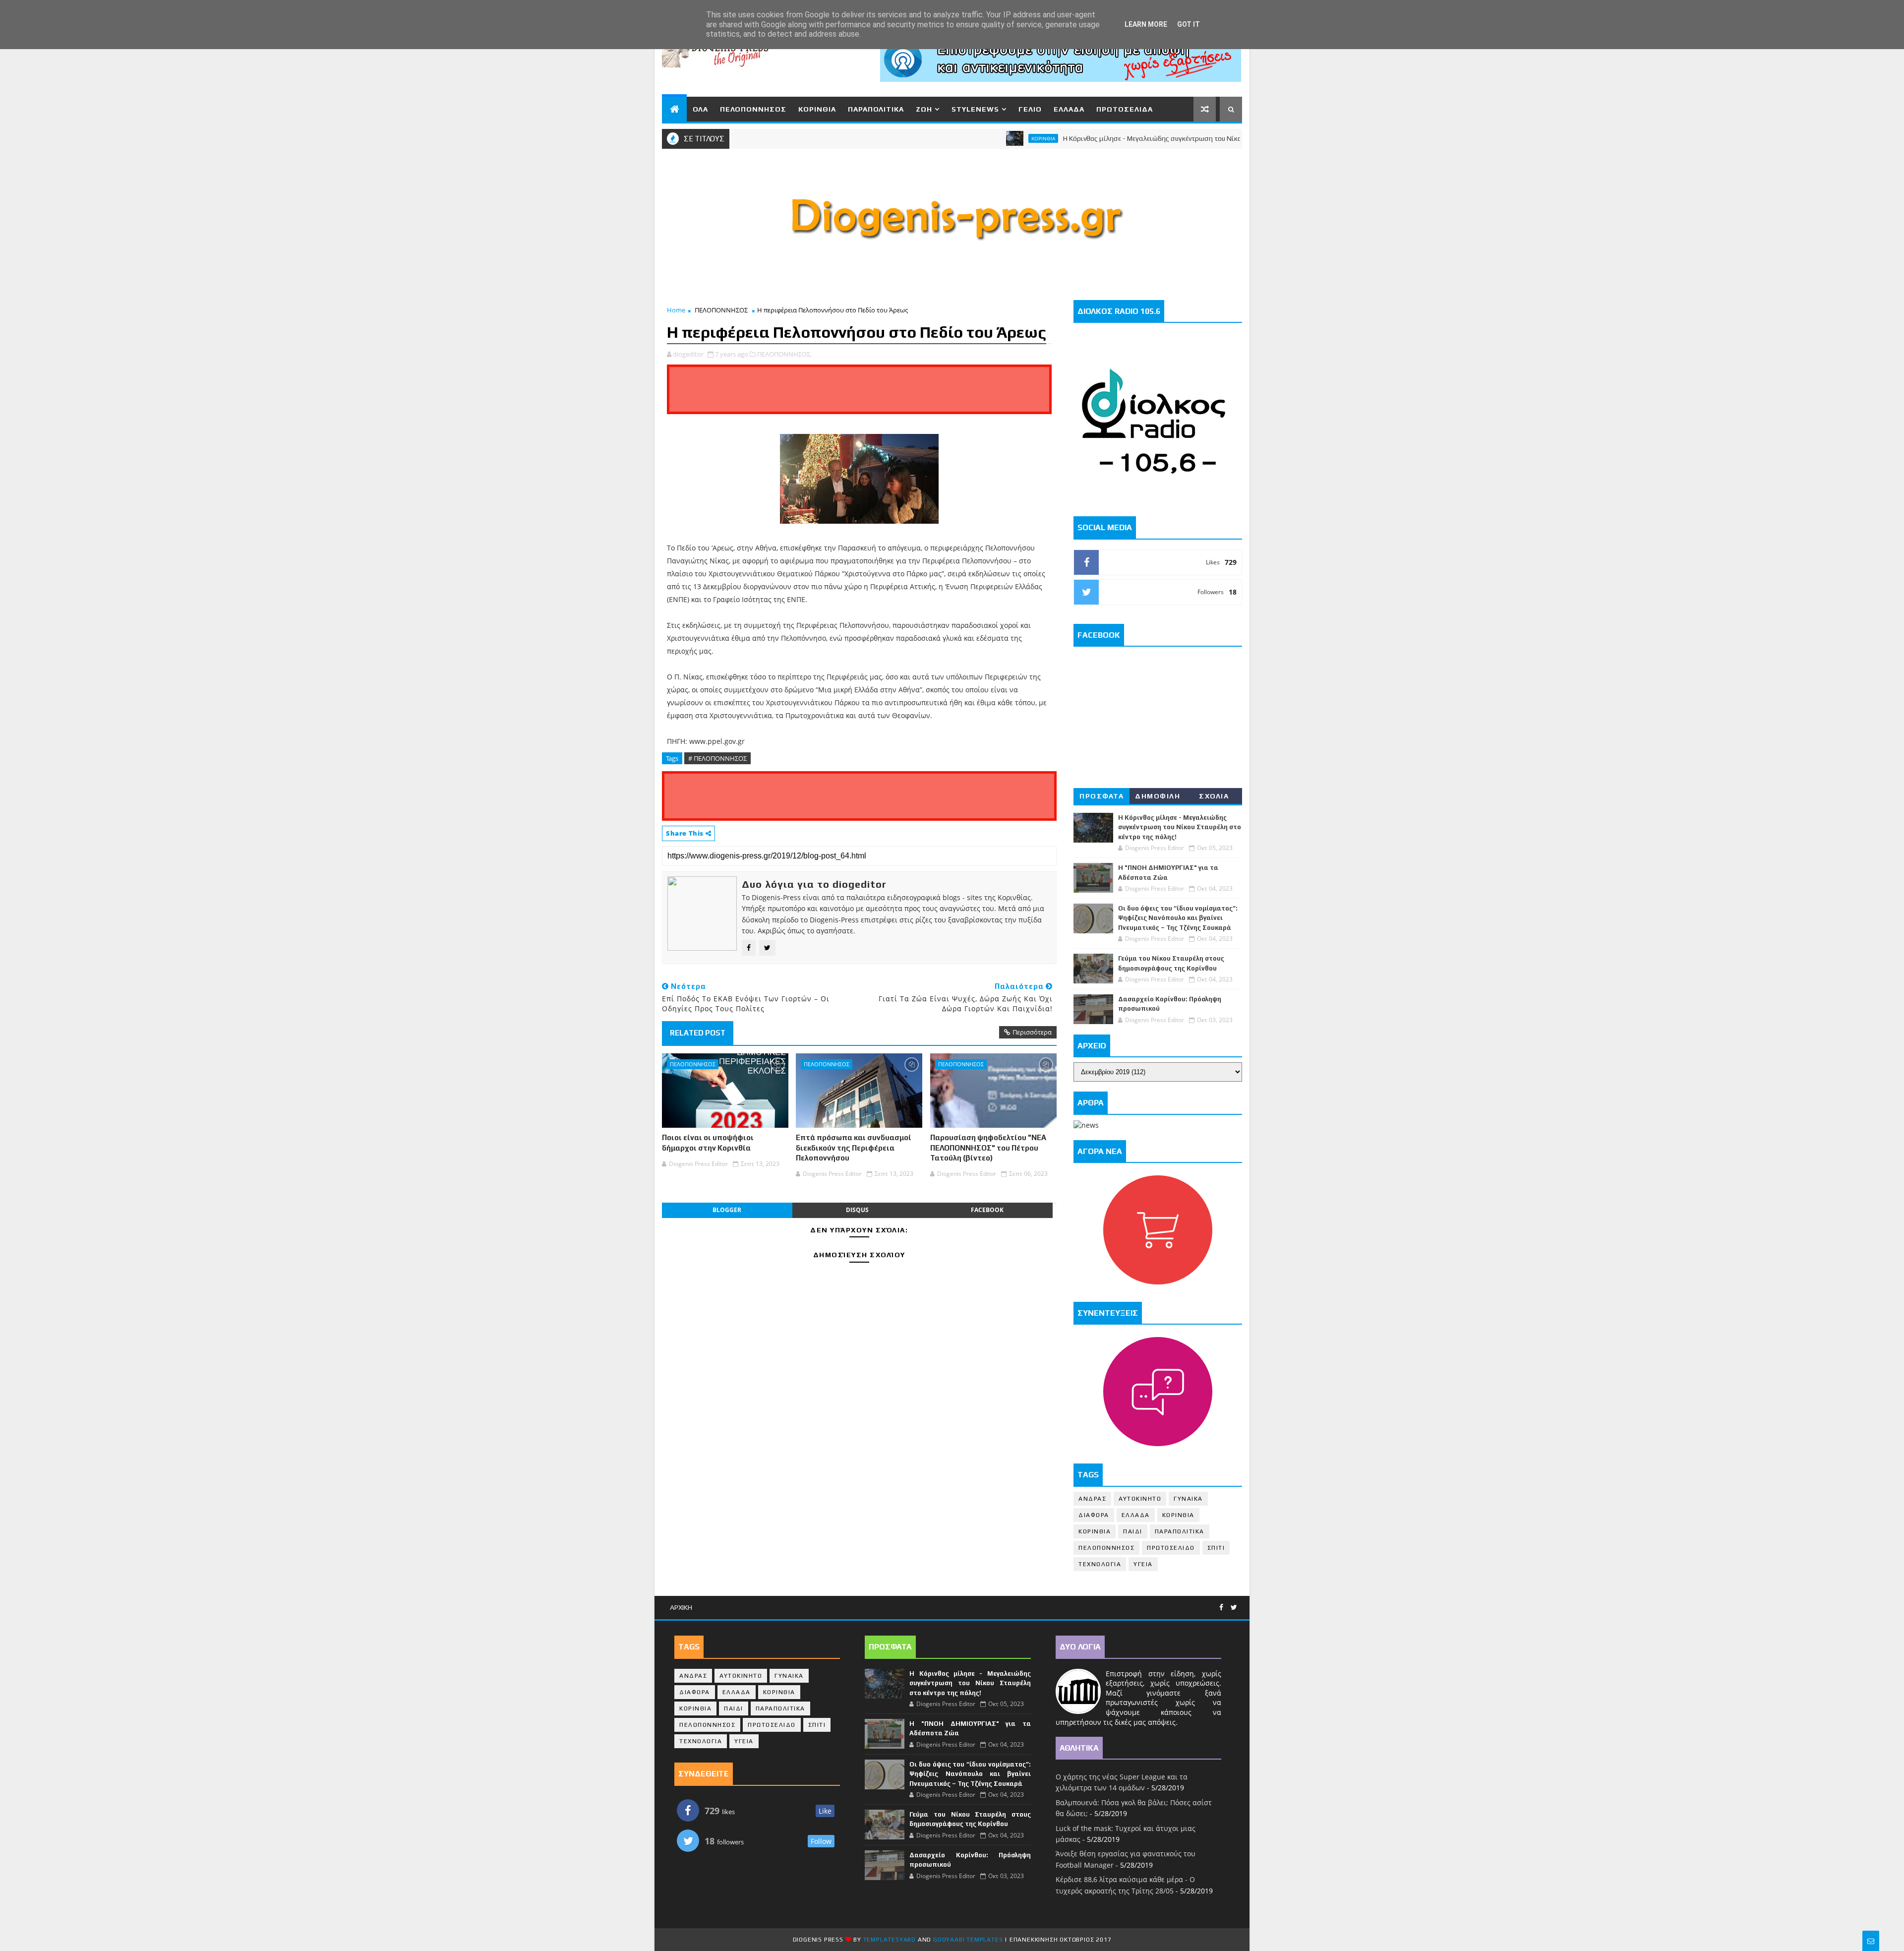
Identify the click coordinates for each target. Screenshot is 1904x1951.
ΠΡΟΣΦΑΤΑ (1101, 796)
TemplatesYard (890, 1940)
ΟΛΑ (700, 109)
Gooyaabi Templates (968, 1940)
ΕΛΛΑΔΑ (1069, 109)
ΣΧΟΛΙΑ (1214, 796)
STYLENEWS (975, 109)
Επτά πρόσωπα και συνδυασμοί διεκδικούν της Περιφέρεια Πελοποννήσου (854, 1148)
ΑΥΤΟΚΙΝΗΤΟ (1140, 1499)
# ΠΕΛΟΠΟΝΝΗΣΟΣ (717, 758)
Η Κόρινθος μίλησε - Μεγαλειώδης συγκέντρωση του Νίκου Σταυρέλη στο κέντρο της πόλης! (1135, 138)
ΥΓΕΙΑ (1143, 1564)
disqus (857, 1210)
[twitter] (1234, 1608)
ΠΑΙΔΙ (1133, 1531)
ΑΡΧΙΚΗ (681, 1607)
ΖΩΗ (924, 109)
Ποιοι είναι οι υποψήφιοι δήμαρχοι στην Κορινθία (708, 1142)
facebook (987, 1210)
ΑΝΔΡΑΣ (1092, 1499)
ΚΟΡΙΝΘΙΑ (817, 109)
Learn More (1146, 24)
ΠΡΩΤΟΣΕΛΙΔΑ (1125, 109)
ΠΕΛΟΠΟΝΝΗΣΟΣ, (784, 354)
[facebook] (1221, 1608)
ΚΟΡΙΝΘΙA (1095, 1531)
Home (676, 310)
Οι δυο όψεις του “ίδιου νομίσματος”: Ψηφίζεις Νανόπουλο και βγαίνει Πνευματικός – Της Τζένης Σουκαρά (1178, 918)
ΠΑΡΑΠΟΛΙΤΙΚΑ (876, 109)
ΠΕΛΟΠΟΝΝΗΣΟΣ (753, 109)
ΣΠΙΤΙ (1216, 1548)
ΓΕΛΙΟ (1030, 109)
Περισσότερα (1032, 1032)
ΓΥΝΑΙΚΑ (1188, 1499)
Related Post (698, 1033)
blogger (727, 1210)
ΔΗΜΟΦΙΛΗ (1158, 796)
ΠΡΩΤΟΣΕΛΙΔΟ (1171, 1548)
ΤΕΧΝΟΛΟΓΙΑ (1100, 1564)
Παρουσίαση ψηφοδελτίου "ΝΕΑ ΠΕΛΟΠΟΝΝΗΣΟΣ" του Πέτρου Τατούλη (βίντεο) (988, 1148)
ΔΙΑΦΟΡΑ (1094, 1515)
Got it (1189, 24)
